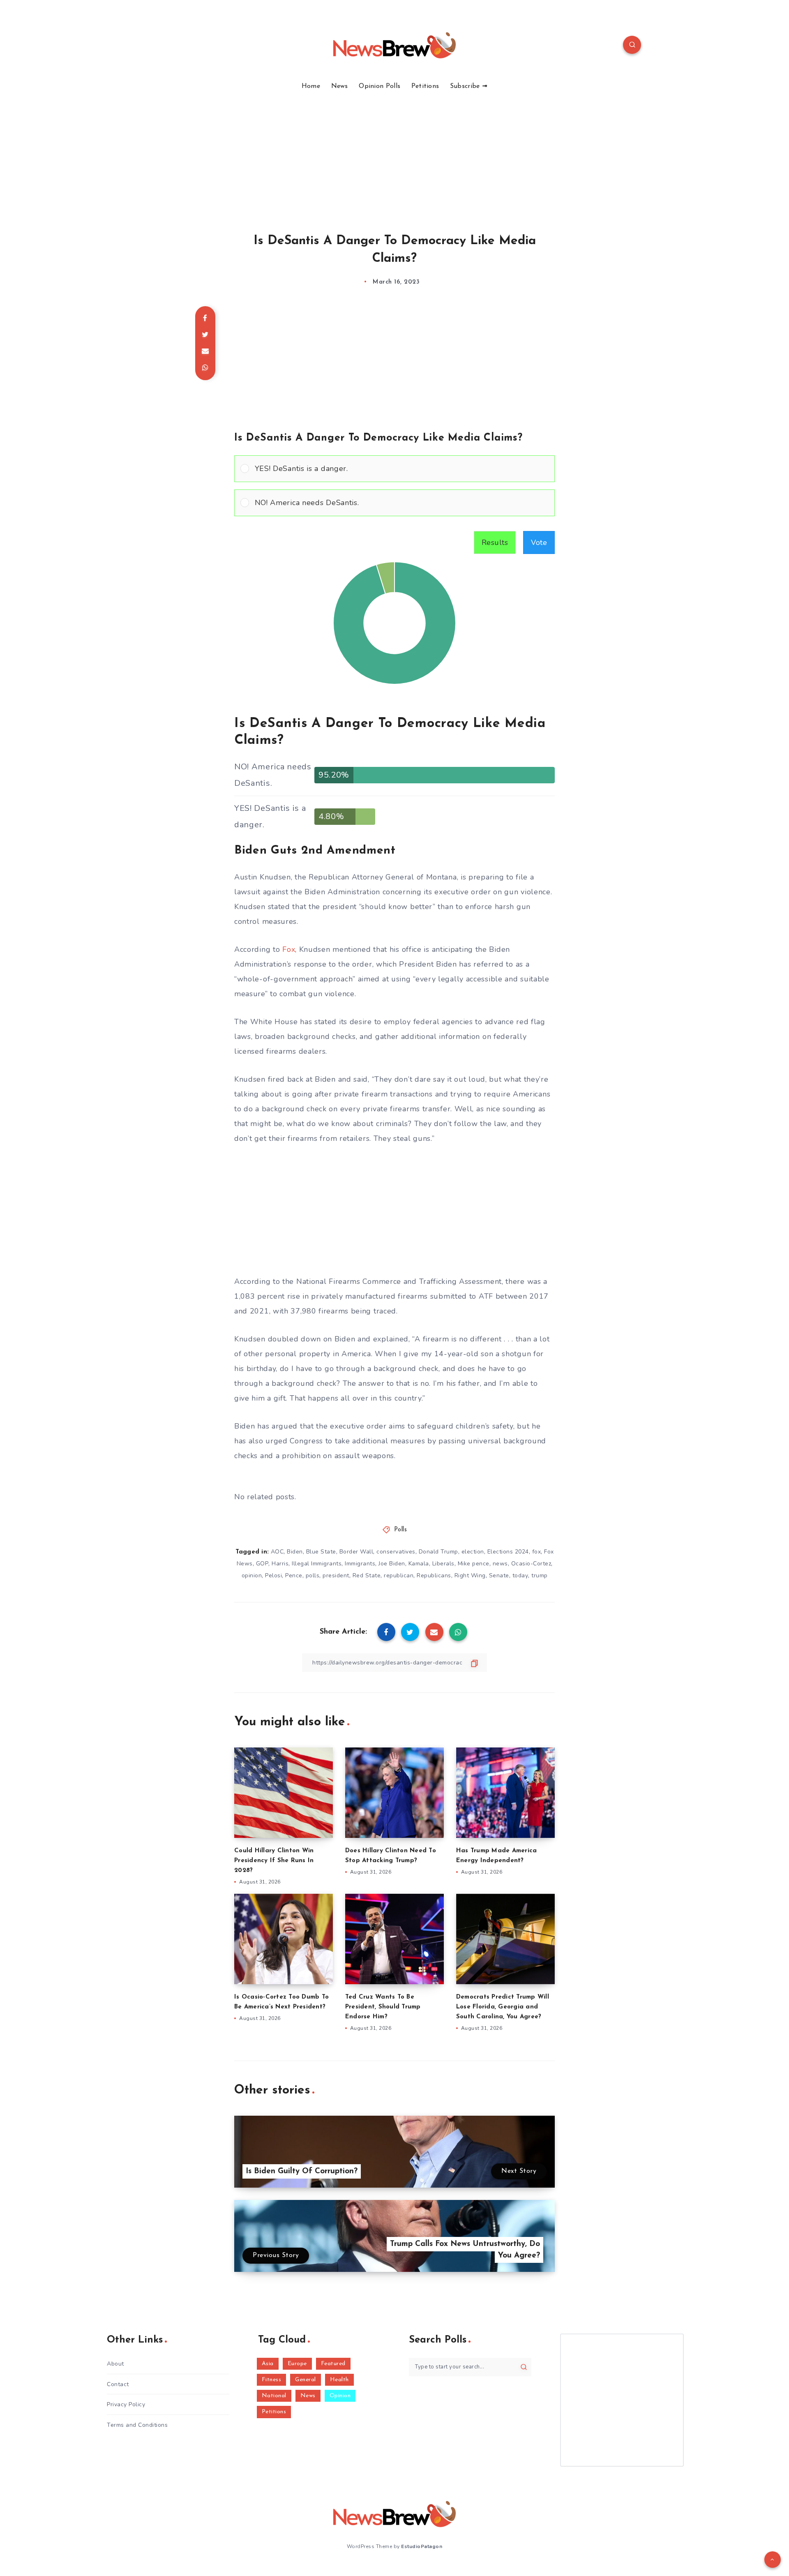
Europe (297, 2364)
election (473, 1552)
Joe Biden (392, 1564)
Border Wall (356, 1552)
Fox (289, 949)
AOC (277, 1552)
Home (311, 86)
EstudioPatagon (422, 2546)
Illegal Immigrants (317, 1564)
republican (399, 1575)
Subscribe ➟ (469, 86)
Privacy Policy (126, 2404)
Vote (539, 542)
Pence (294, 1575)
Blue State (321, 1552)
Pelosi (273, 1575)
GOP (262, 1564)
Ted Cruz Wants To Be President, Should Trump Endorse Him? (383, 2007)
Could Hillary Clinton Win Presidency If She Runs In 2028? (274, 1861)
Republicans (434, 1575)
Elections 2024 (508, 1552)
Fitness (272, 2380)
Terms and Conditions (137, 2425)
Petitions (425, 86)
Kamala (419, 1564)
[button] (402, 469)
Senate (499, 1575)
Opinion (340, 2396)
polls (313, 1575)
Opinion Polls (380, 86)
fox (537, 1552)
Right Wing (470, 1575)
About (115, 2364)
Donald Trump (438, 1552)
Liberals (443, 1564)
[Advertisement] (394, 152)
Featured (333, 2364)
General (306, 2380)
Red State (367, 1575)
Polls (401, 1530)
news (500, 1564)
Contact (118, 2384)
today (520, 1575)
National (274, 2396)
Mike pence (474, 1564)
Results (495, 542)
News (340, 86)
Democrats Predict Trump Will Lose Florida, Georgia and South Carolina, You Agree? (503, 2007)
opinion (252, 1575)
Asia (268, 2364)
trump (540, 1575)
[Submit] (524, 2367)
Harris (280, 1564)
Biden (295, 1552)
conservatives (396, 1552)
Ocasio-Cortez (531, 1564)
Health (339, 2380)
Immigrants (360, 1564)
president (336, 1575)
